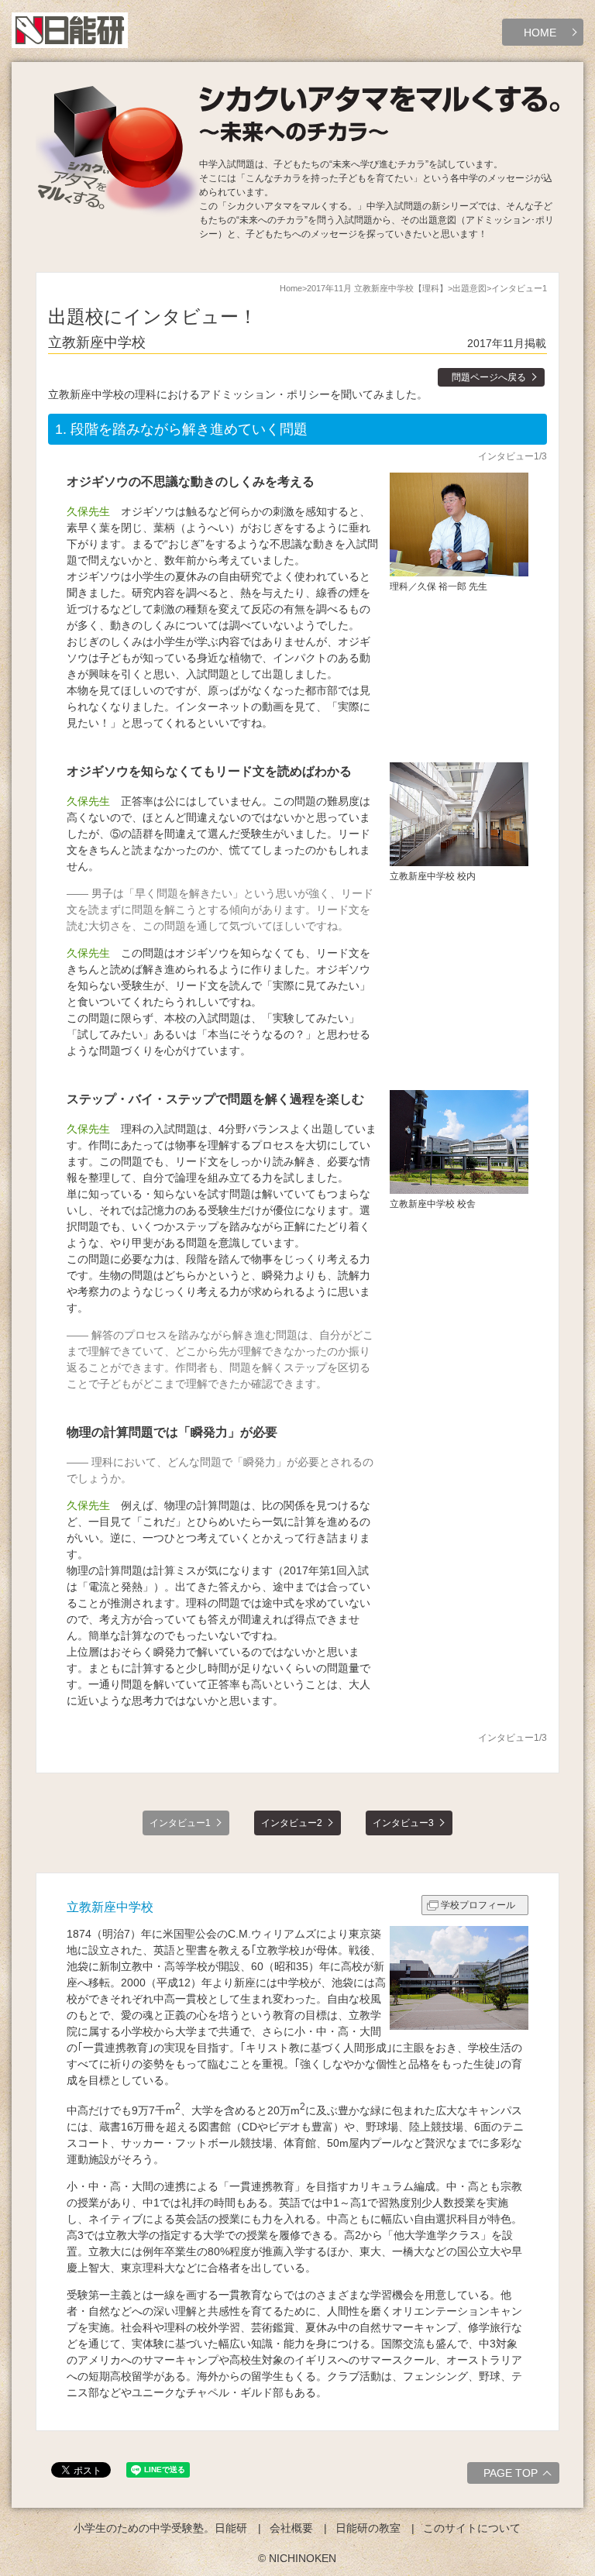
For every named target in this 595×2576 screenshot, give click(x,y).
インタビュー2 (292, 1823)
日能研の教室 (368, 2528)
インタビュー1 (180, 1823)
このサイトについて (472, 2528)
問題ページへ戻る (489, 377)
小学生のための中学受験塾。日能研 (160, 2528)
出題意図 (469, 288)
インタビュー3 (403, 1823)
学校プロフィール (478, 1905)
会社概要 (291, 2528)
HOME (540, 33)
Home (291, 288)
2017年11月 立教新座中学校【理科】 (377, 288)
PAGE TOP (511, 2473)
